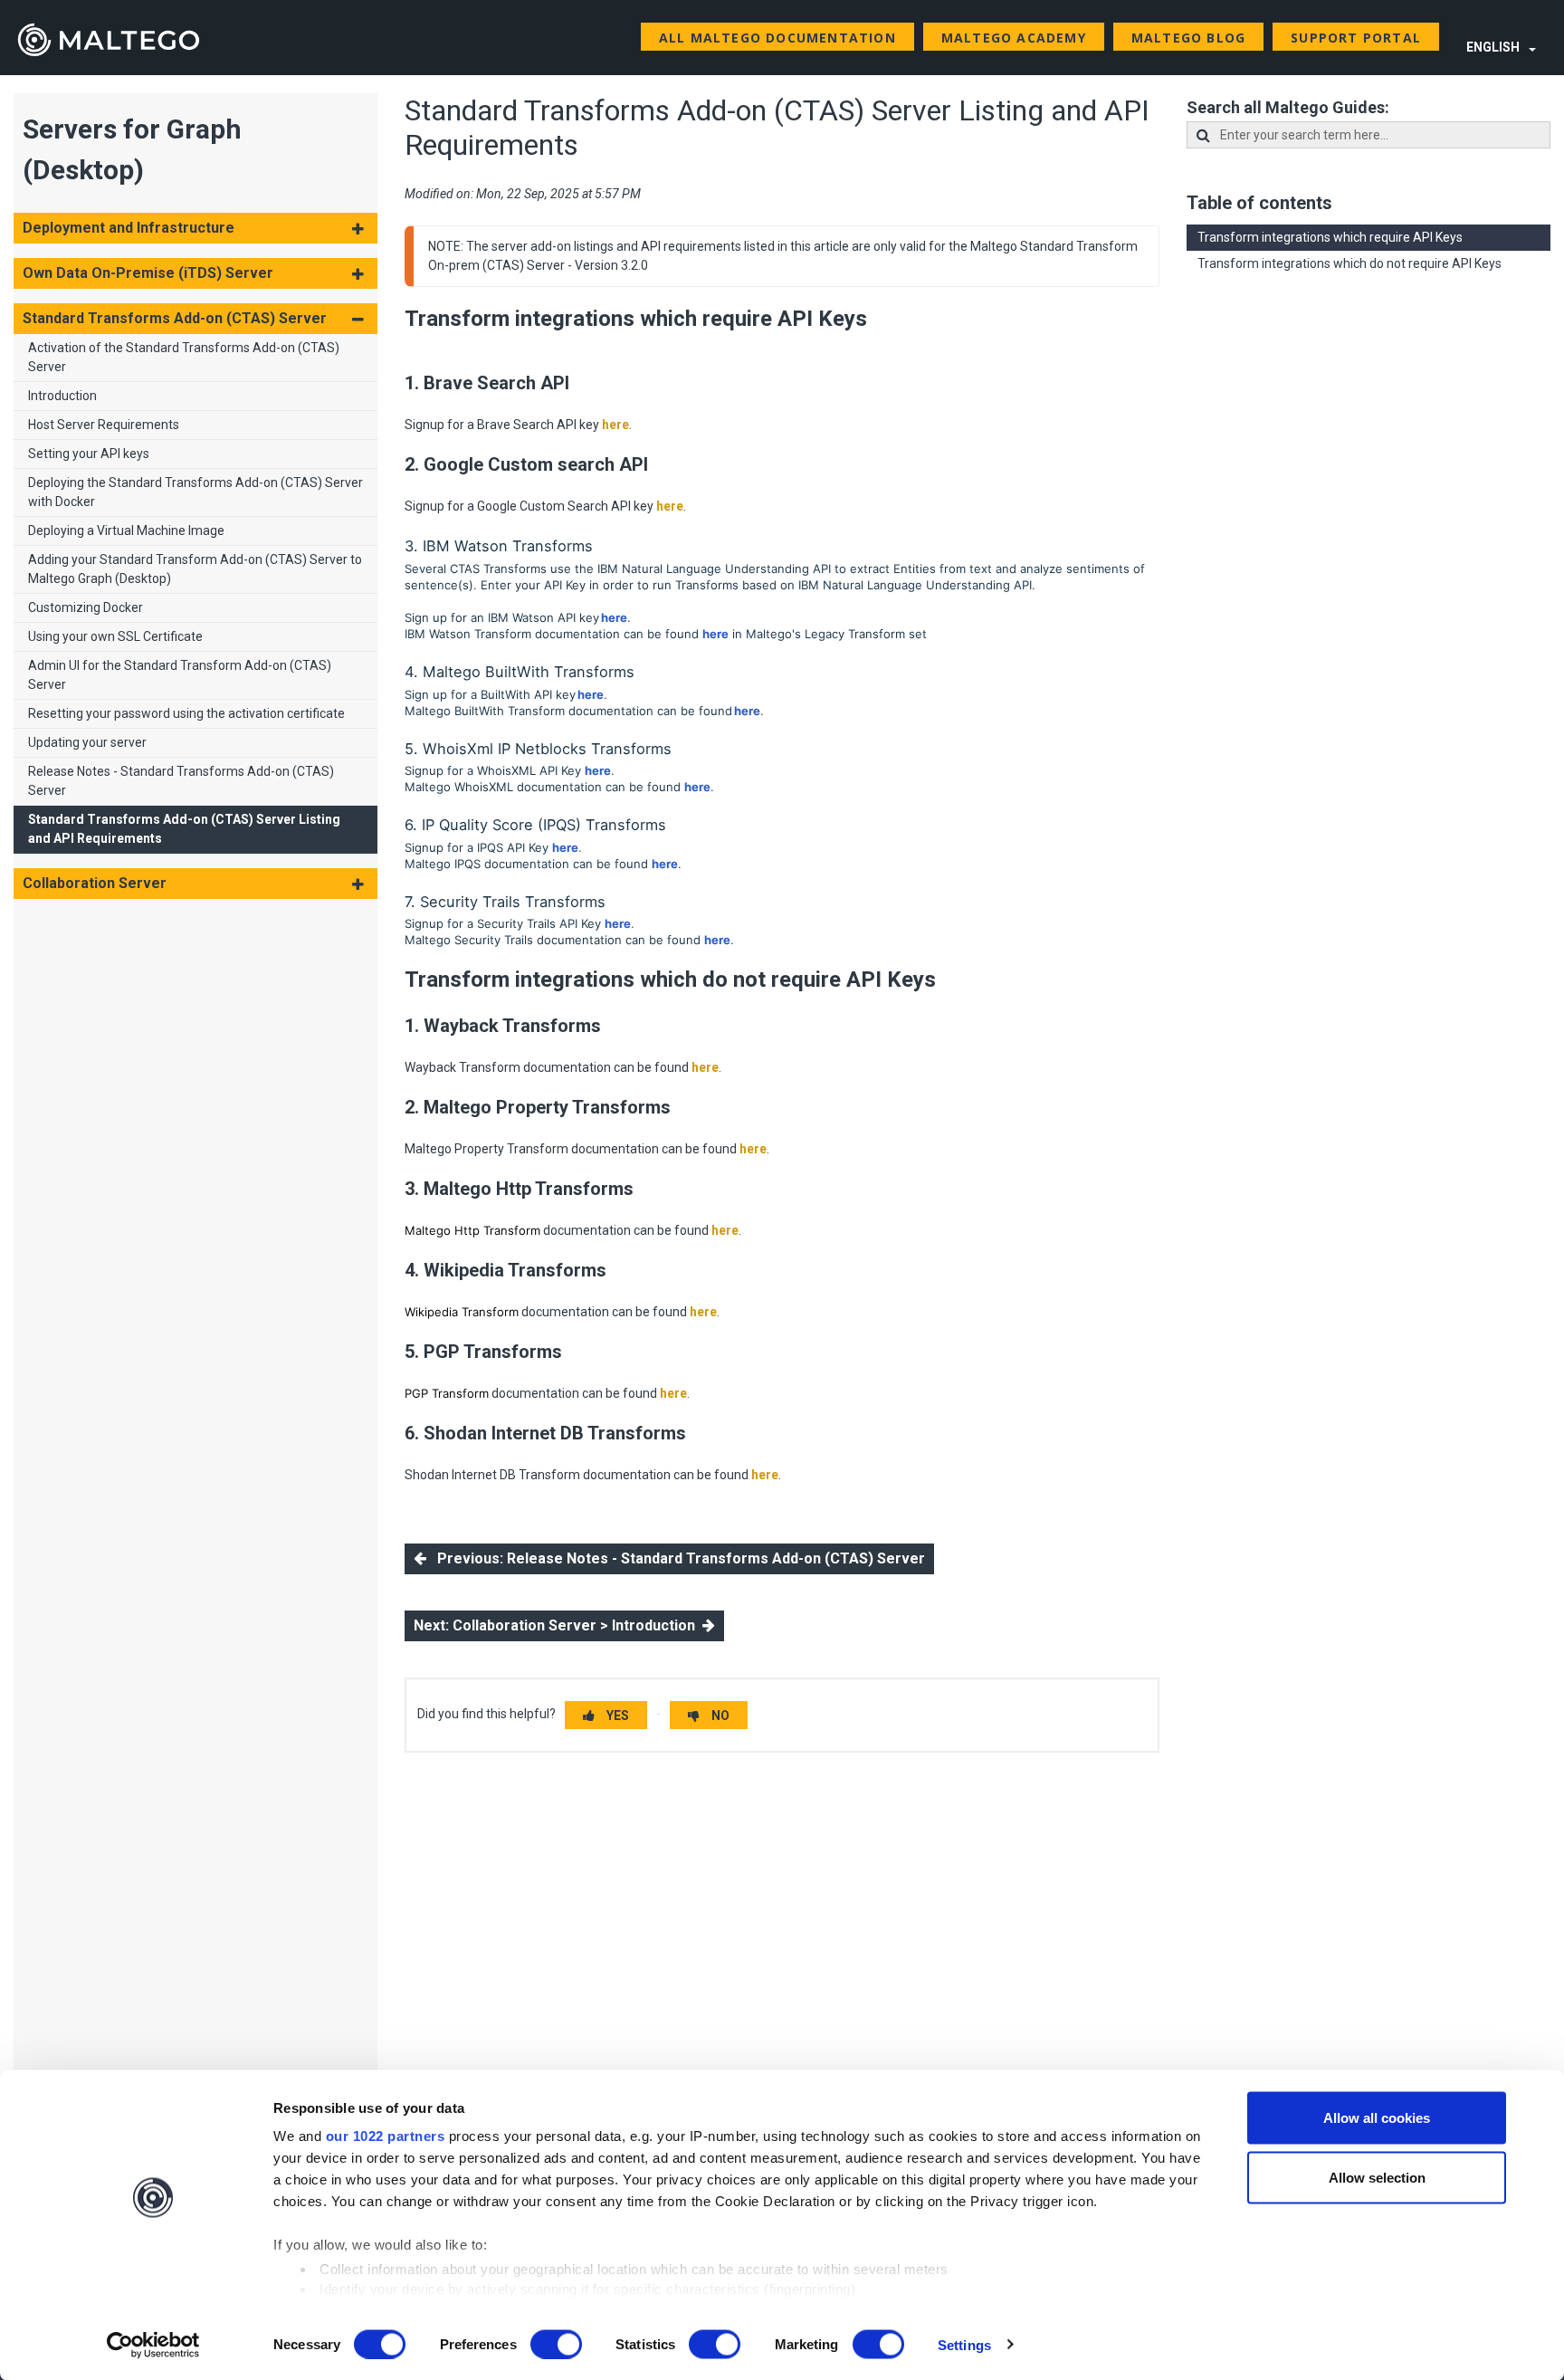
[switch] (556, 2344)
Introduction (62, 396)
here (615, 425)
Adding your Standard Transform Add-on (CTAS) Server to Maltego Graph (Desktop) (195, 569)
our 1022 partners (386, 2136)
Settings (964, 2344)
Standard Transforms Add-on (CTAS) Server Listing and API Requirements (184, 829)
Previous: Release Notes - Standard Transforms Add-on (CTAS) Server (676, 1558)
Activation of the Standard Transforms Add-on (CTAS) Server (184, 357)
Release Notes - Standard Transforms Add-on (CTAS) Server (181, 781)
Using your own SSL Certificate (115, 636)
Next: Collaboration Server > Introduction (558, 1625)
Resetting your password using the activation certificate (186, 713)
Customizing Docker (86, 607)
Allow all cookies (1377, 2118)
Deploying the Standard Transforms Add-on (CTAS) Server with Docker (195, 492)
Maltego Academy (1014, 38)
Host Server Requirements (104, 425)
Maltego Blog (1188, 38)
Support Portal (1356, 38)
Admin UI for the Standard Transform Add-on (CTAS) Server (180, 675)
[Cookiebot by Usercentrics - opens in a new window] (153, 2345)
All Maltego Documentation (777, 38)
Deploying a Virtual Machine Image (126, 530)
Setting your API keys (89, 454)
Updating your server (87, 742)
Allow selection (1377, 2177)
